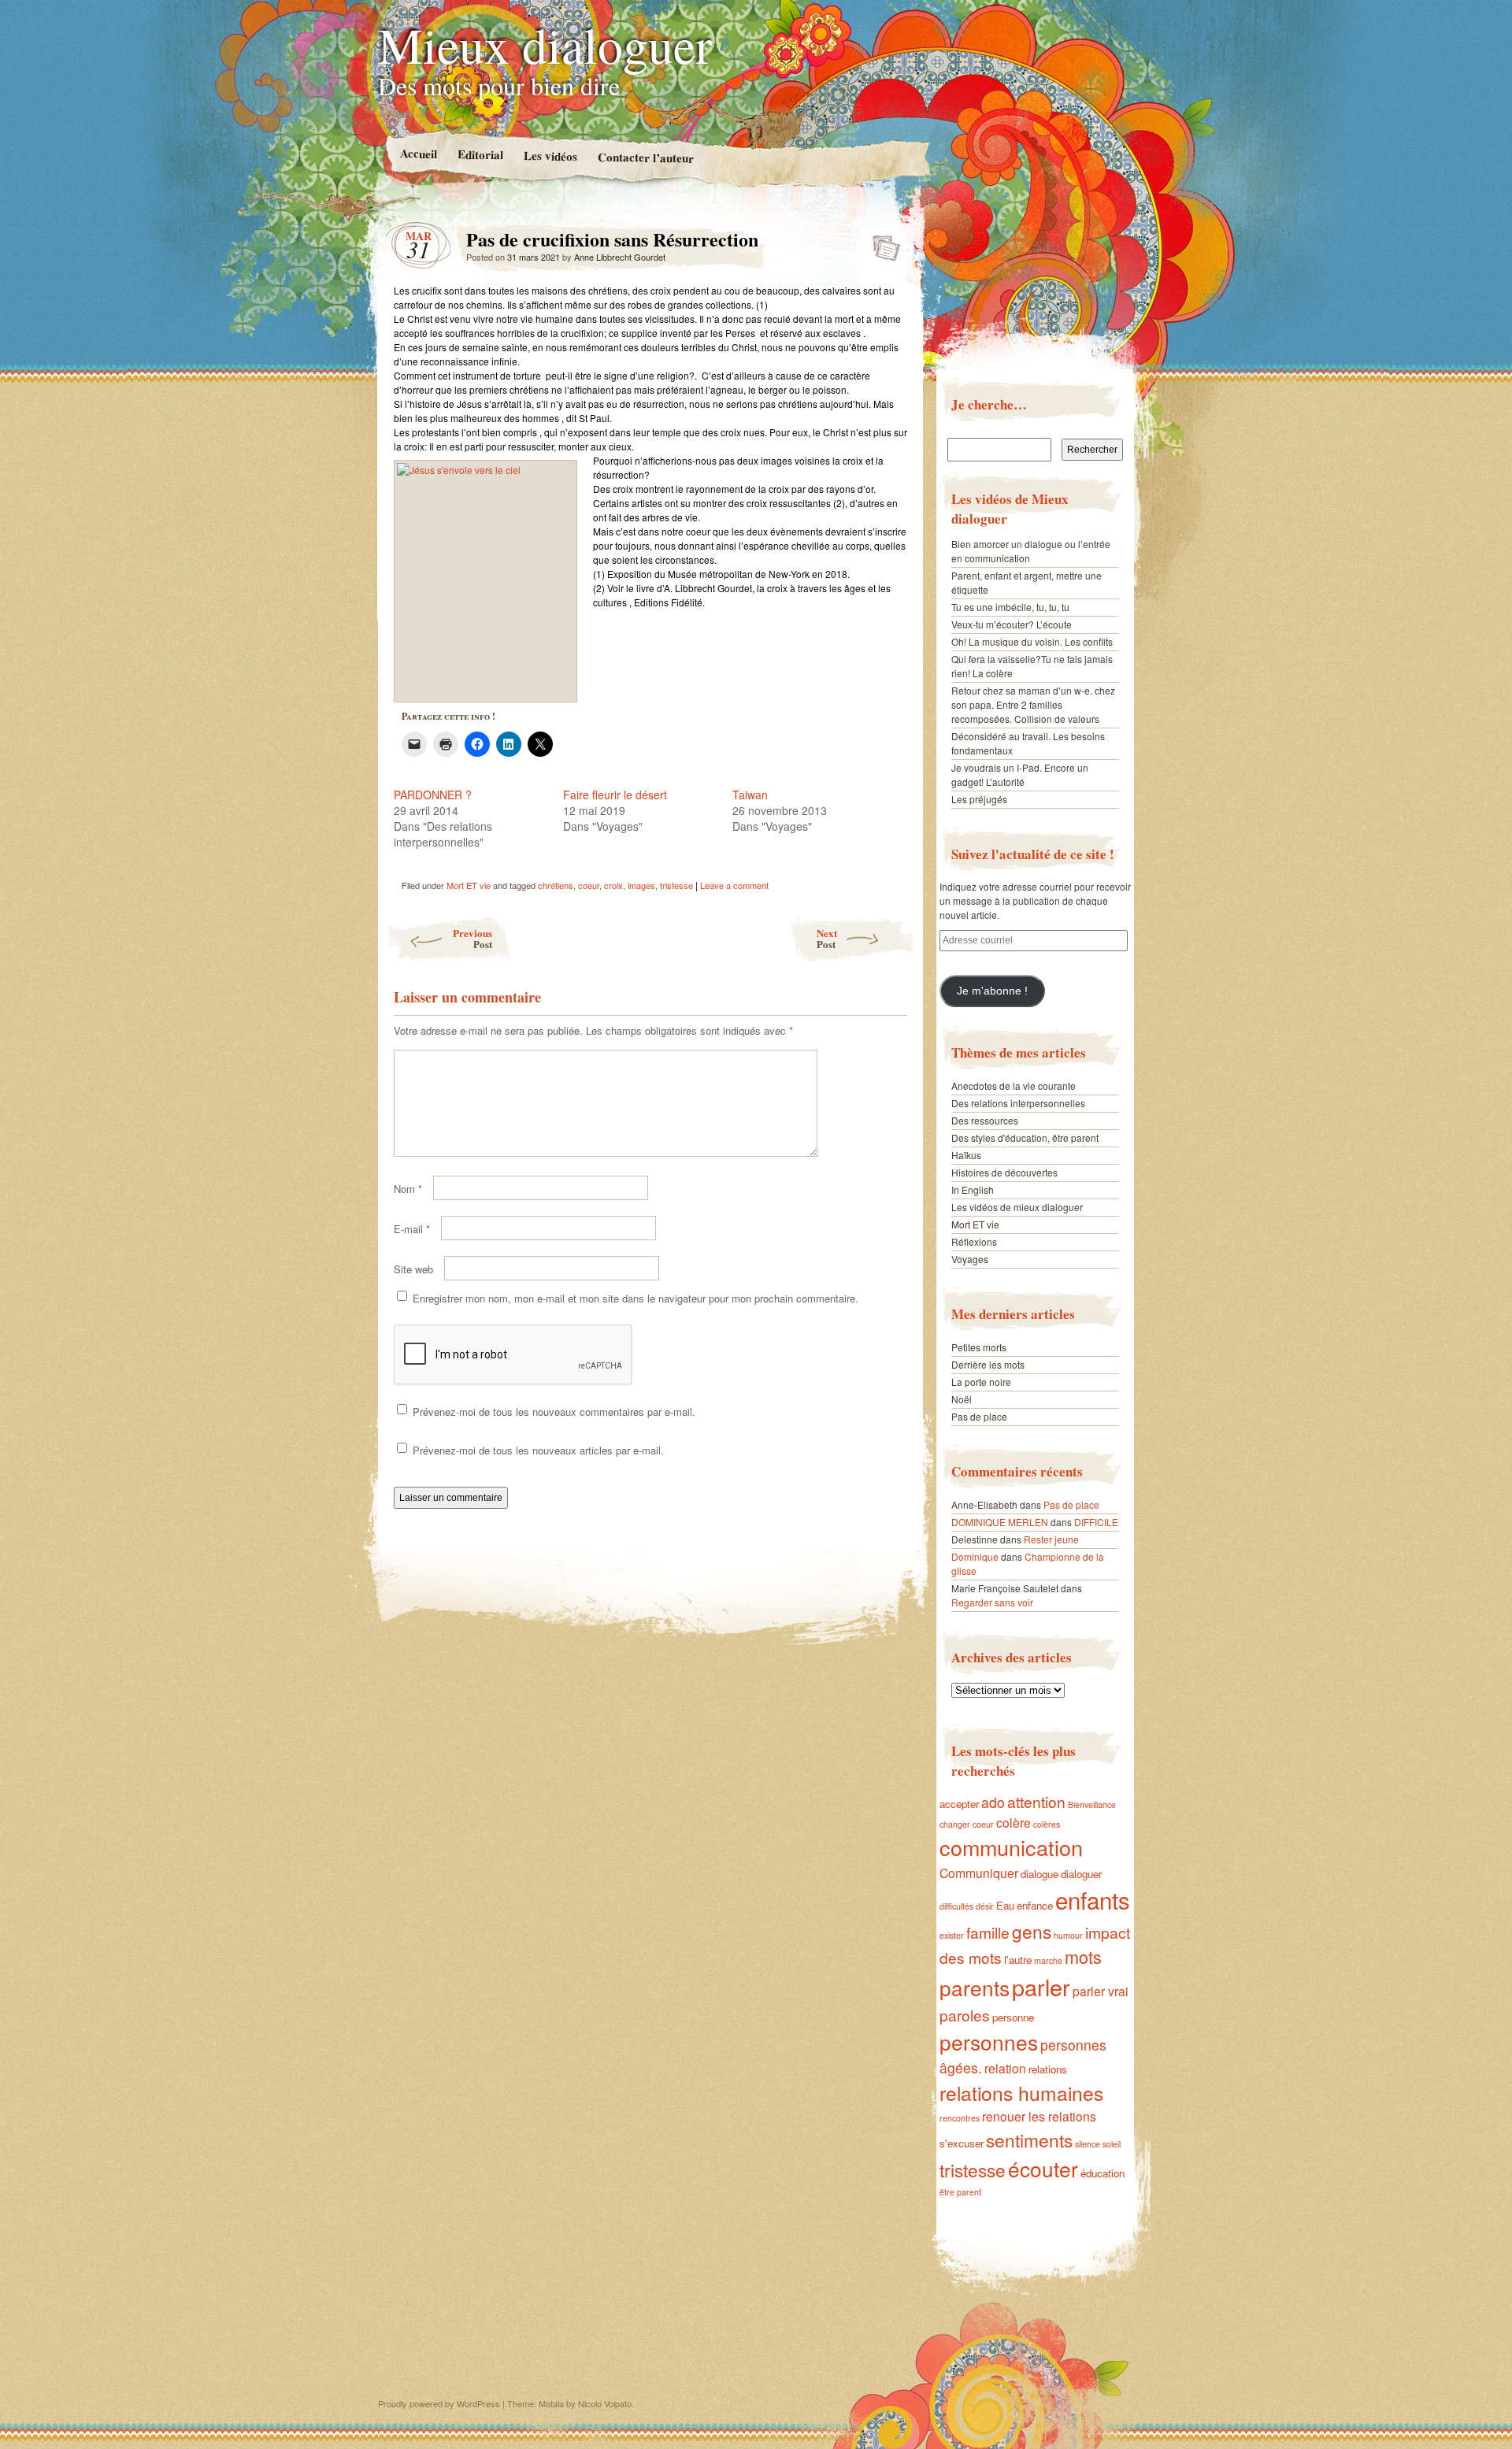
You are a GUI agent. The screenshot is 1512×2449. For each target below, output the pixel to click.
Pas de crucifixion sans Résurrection (882, 243)
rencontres (960, 2118)
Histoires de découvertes (1004, 1172)
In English (973, 1189)
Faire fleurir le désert (615, 795)
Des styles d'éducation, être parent (1025, 1137)
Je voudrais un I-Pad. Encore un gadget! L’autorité (1020, 774)
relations (1048, 2069)
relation (1005, 2068)
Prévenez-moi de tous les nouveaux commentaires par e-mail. (554, 1412)
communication (1011, 1847)
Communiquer (979, 1873)
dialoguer (1081, 1874)
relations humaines (1021, 2093)
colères (1047, 1824)
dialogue (1039, 1874)
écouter (1043, 2168)
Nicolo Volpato (605, 2403)
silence (1088, 2144)
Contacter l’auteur (645, 157)
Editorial (480, 154)
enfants (1093, 1899)
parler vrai (1101, 1991)
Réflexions (974, 1241)
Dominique (975, 1556)
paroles (965, 2015)
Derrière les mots (988, 1364)
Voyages (970, 1259)
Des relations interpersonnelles (1018, 1103)
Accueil (418, 153)
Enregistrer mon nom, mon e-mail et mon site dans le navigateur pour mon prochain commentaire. (636, 1298)
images (641, 885)
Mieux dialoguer (545, 44)
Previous (472, 938)
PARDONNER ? (433, 795)
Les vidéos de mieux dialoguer (1017, 1207)
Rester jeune (1051, 1539)
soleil (1112, 2144)
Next (827, 938)
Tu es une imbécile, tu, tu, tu (1010, 607)
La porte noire (981, 1382)
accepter (959, 1804)
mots (1083, 1956)
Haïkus (966, 1155)
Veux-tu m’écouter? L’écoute (1012, 624)
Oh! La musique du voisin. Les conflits (1032, 641)
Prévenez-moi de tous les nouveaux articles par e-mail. (538, 1450)
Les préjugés (979, 799)
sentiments (1029, 2140)
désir (985, 1906)
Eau (1005, 1905)
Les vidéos (550, 156)
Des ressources (985, 1120)
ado (993, 1802)
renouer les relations (1039, 2116)
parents (975, 1987)
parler (1041, 1986)
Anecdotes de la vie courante (1014, 1086)
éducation (1102, 2173)
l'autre (1018, 1960)
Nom (408, 1189)
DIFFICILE (1096, 1522)
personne (1013, 2017)
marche (1048, 1960)
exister (952, 1935)
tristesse (676, 885)
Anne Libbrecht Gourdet (620, 257)
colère (1014, 1822)
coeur (589, 885)
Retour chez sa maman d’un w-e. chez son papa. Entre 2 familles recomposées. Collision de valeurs (1033, 704)
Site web (413, 1269)
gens (1032, 1931)
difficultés (956, 1906)
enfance (1035, 1905)
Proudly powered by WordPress (439, 2403)
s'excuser (962, 2143)
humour (1068, 1935)
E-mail (412, 1229)
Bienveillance (1092, 1804)
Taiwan (750, 795)
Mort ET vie (469, 885)
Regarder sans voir (992, 1602)
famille (988, 1932)
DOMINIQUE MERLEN (1000, 1522)
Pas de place (979, 1416)
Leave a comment (734, 885)
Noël (962, 1399)
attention (1036, 1801)
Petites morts (979, 1347)
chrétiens (556, 885)
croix (613, 885)
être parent (960, 2192)
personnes (989, 2041)
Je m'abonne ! (992, 991)
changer (955, 1824)
